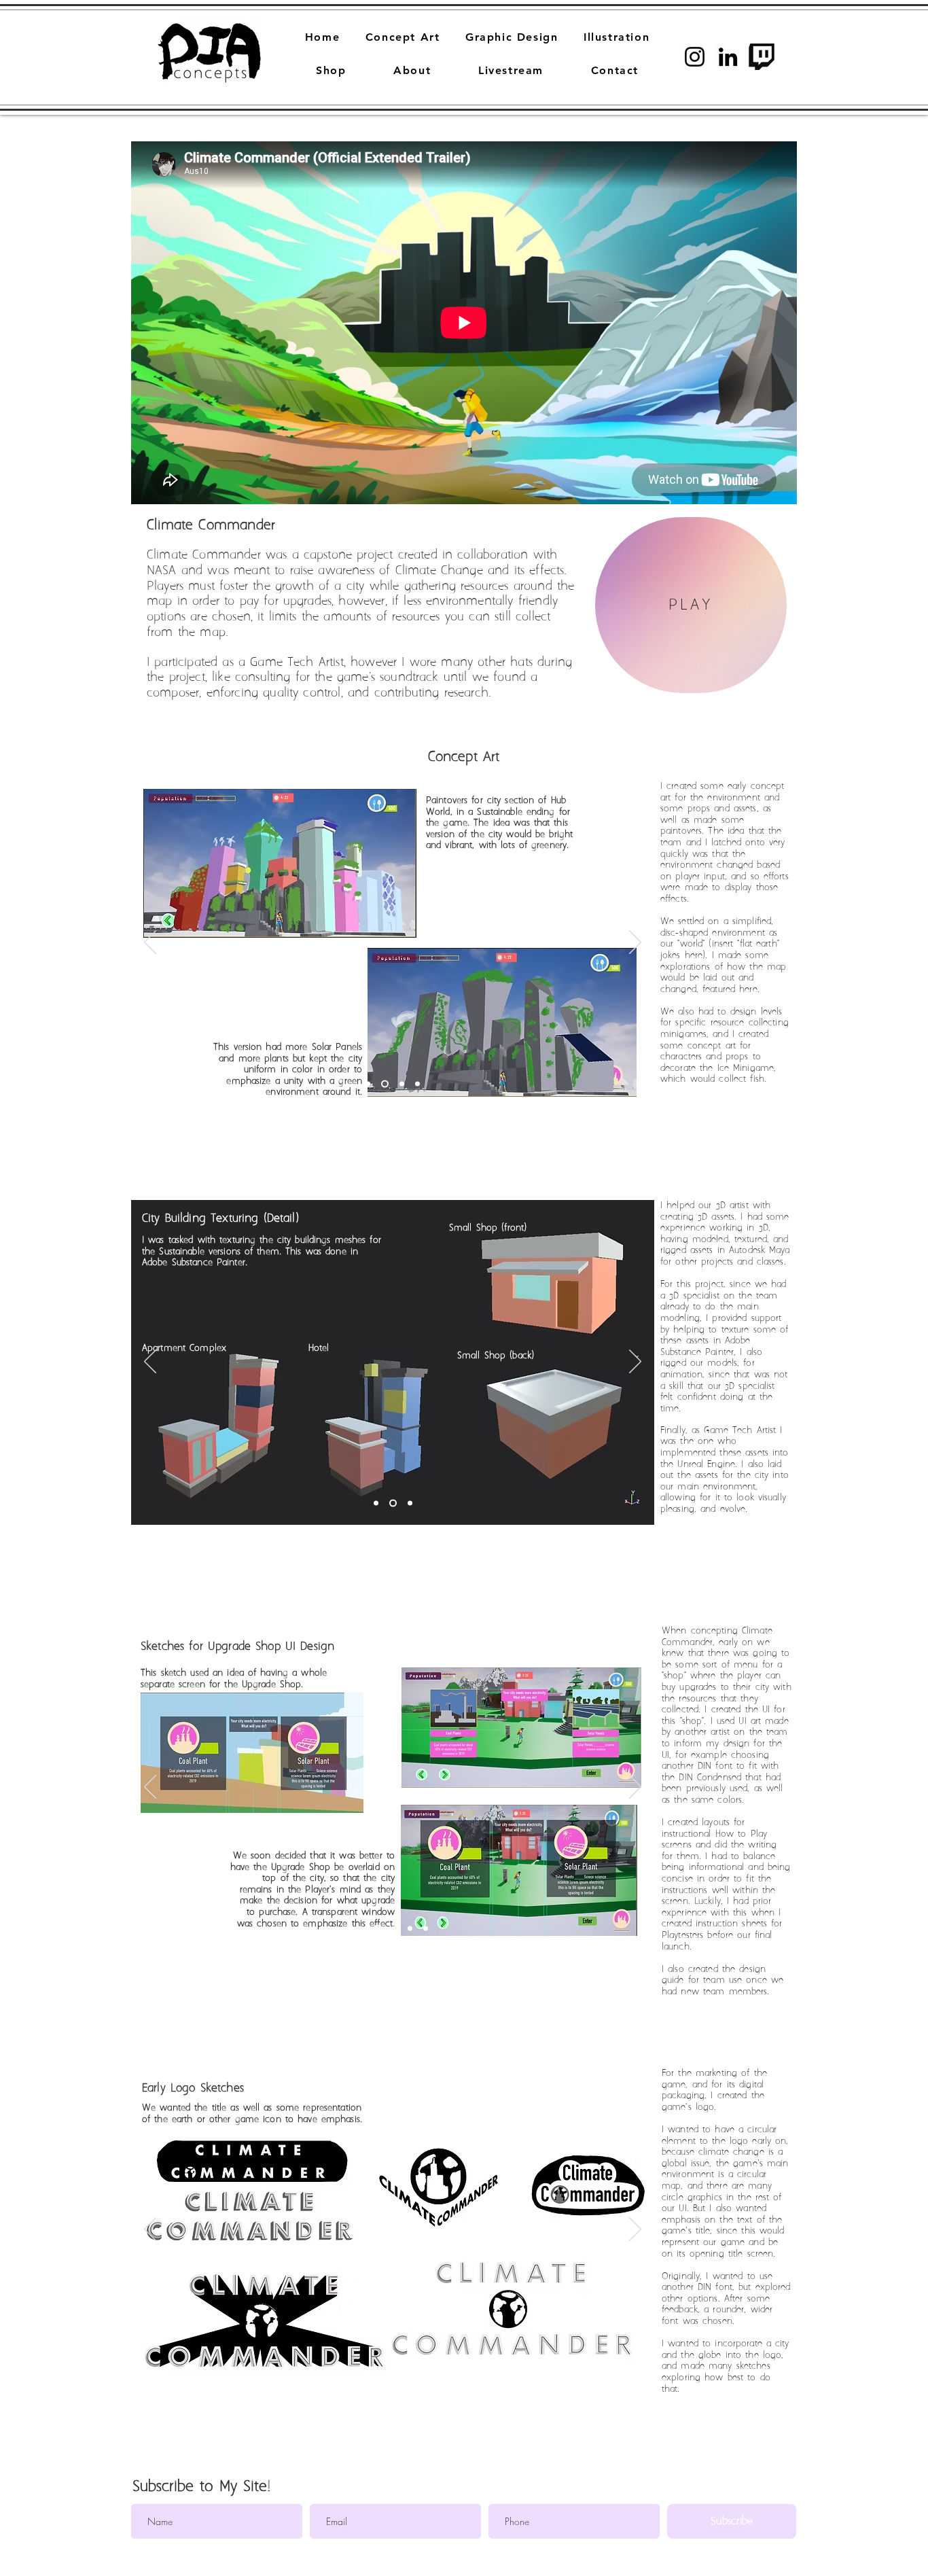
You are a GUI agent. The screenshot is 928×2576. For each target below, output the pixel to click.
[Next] (635, 943)
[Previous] (150, 943)
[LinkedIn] (728, 57)
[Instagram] (695, 57)
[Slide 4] (402, 1084)
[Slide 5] (377, 1929)
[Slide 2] (417, 1084)
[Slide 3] (385, 1084)
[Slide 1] (368, 1084)
